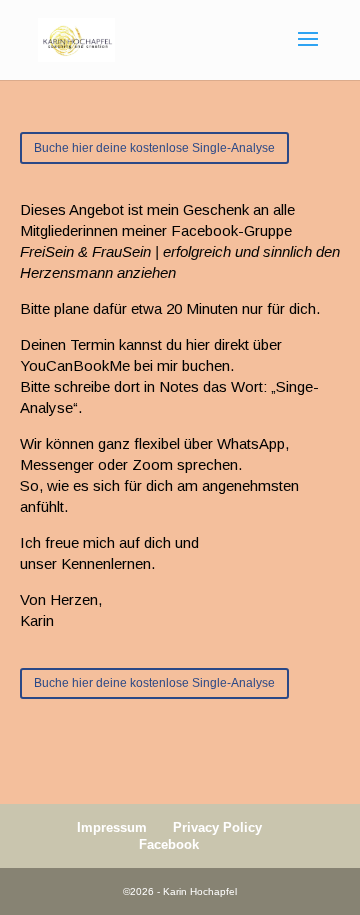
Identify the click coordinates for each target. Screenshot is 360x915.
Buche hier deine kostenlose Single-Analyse (154, 148)
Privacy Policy (217, 827)
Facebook (169, 844)
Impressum (112, 827)
